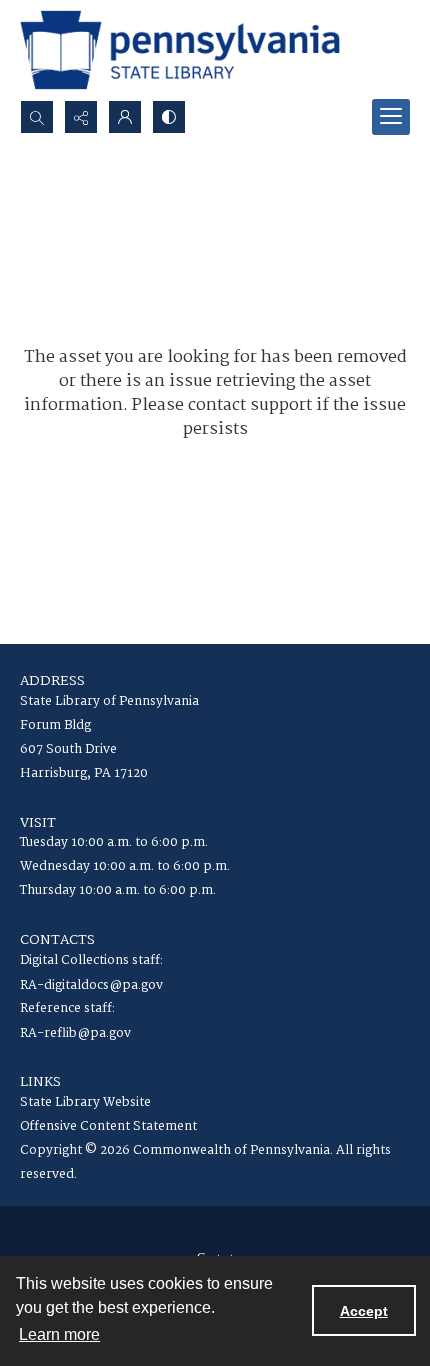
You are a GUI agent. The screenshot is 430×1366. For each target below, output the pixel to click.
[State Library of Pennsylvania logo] (180, 50)
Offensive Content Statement (108, 1126)
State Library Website (85, 1102)
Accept (364, 1311)
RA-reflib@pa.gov (75, 1033)
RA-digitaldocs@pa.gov (91, 985)
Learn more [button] (59, 1334)
